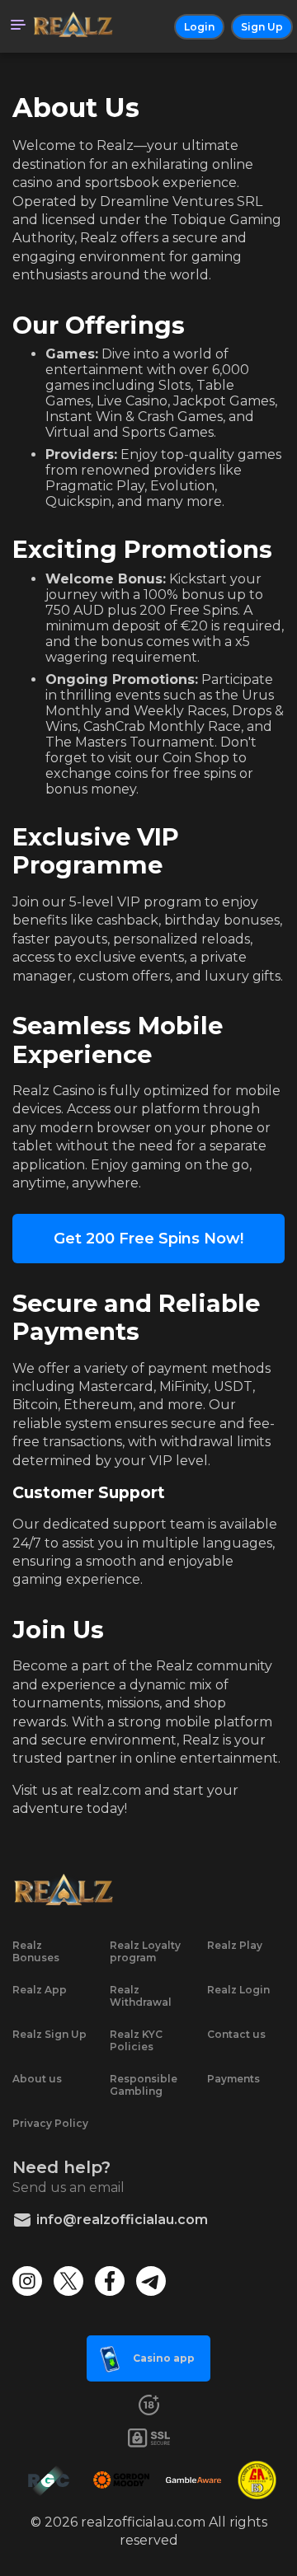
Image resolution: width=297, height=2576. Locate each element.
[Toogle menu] (18, 26)
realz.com (109, 1790)
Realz (115, 145)
